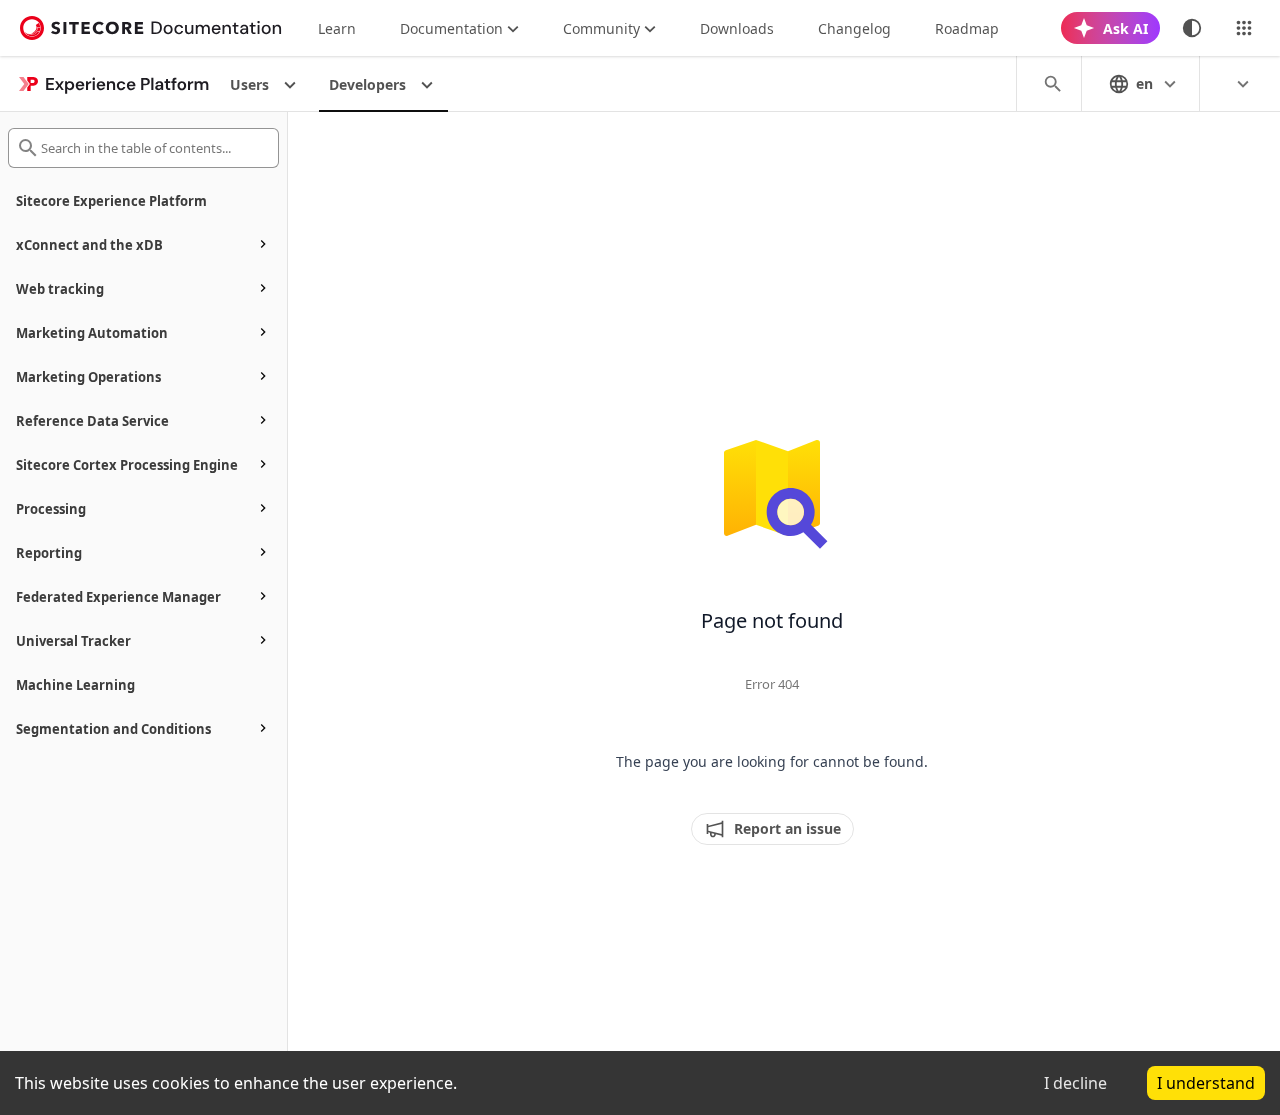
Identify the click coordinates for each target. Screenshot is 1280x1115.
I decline (1075, 1083)
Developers (367, 84)
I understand (1206, 1083)
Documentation (451, 28)
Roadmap (967, 28)
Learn (337, 28)
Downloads (737, 28)
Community (601, 28)
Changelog (854, 28)
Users (249, 84)
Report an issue (787, 828)
